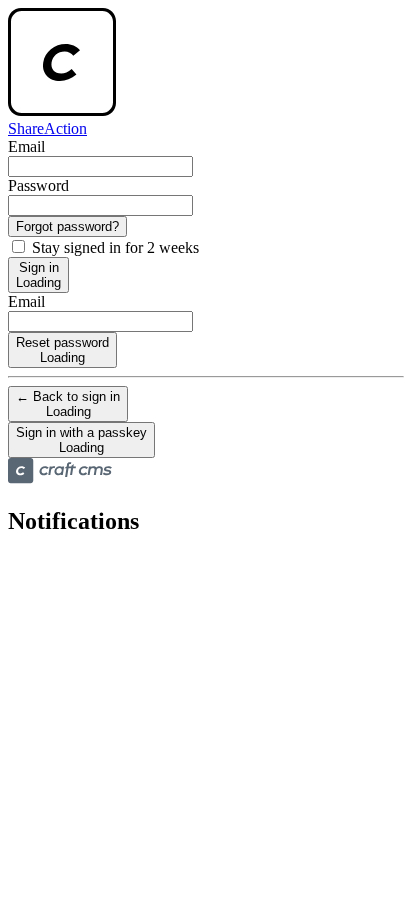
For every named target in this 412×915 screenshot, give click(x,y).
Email (26, 146)
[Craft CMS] (60, 478)
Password (38, 185)
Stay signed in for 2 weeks (113, 247)
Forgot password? (67, 226)
